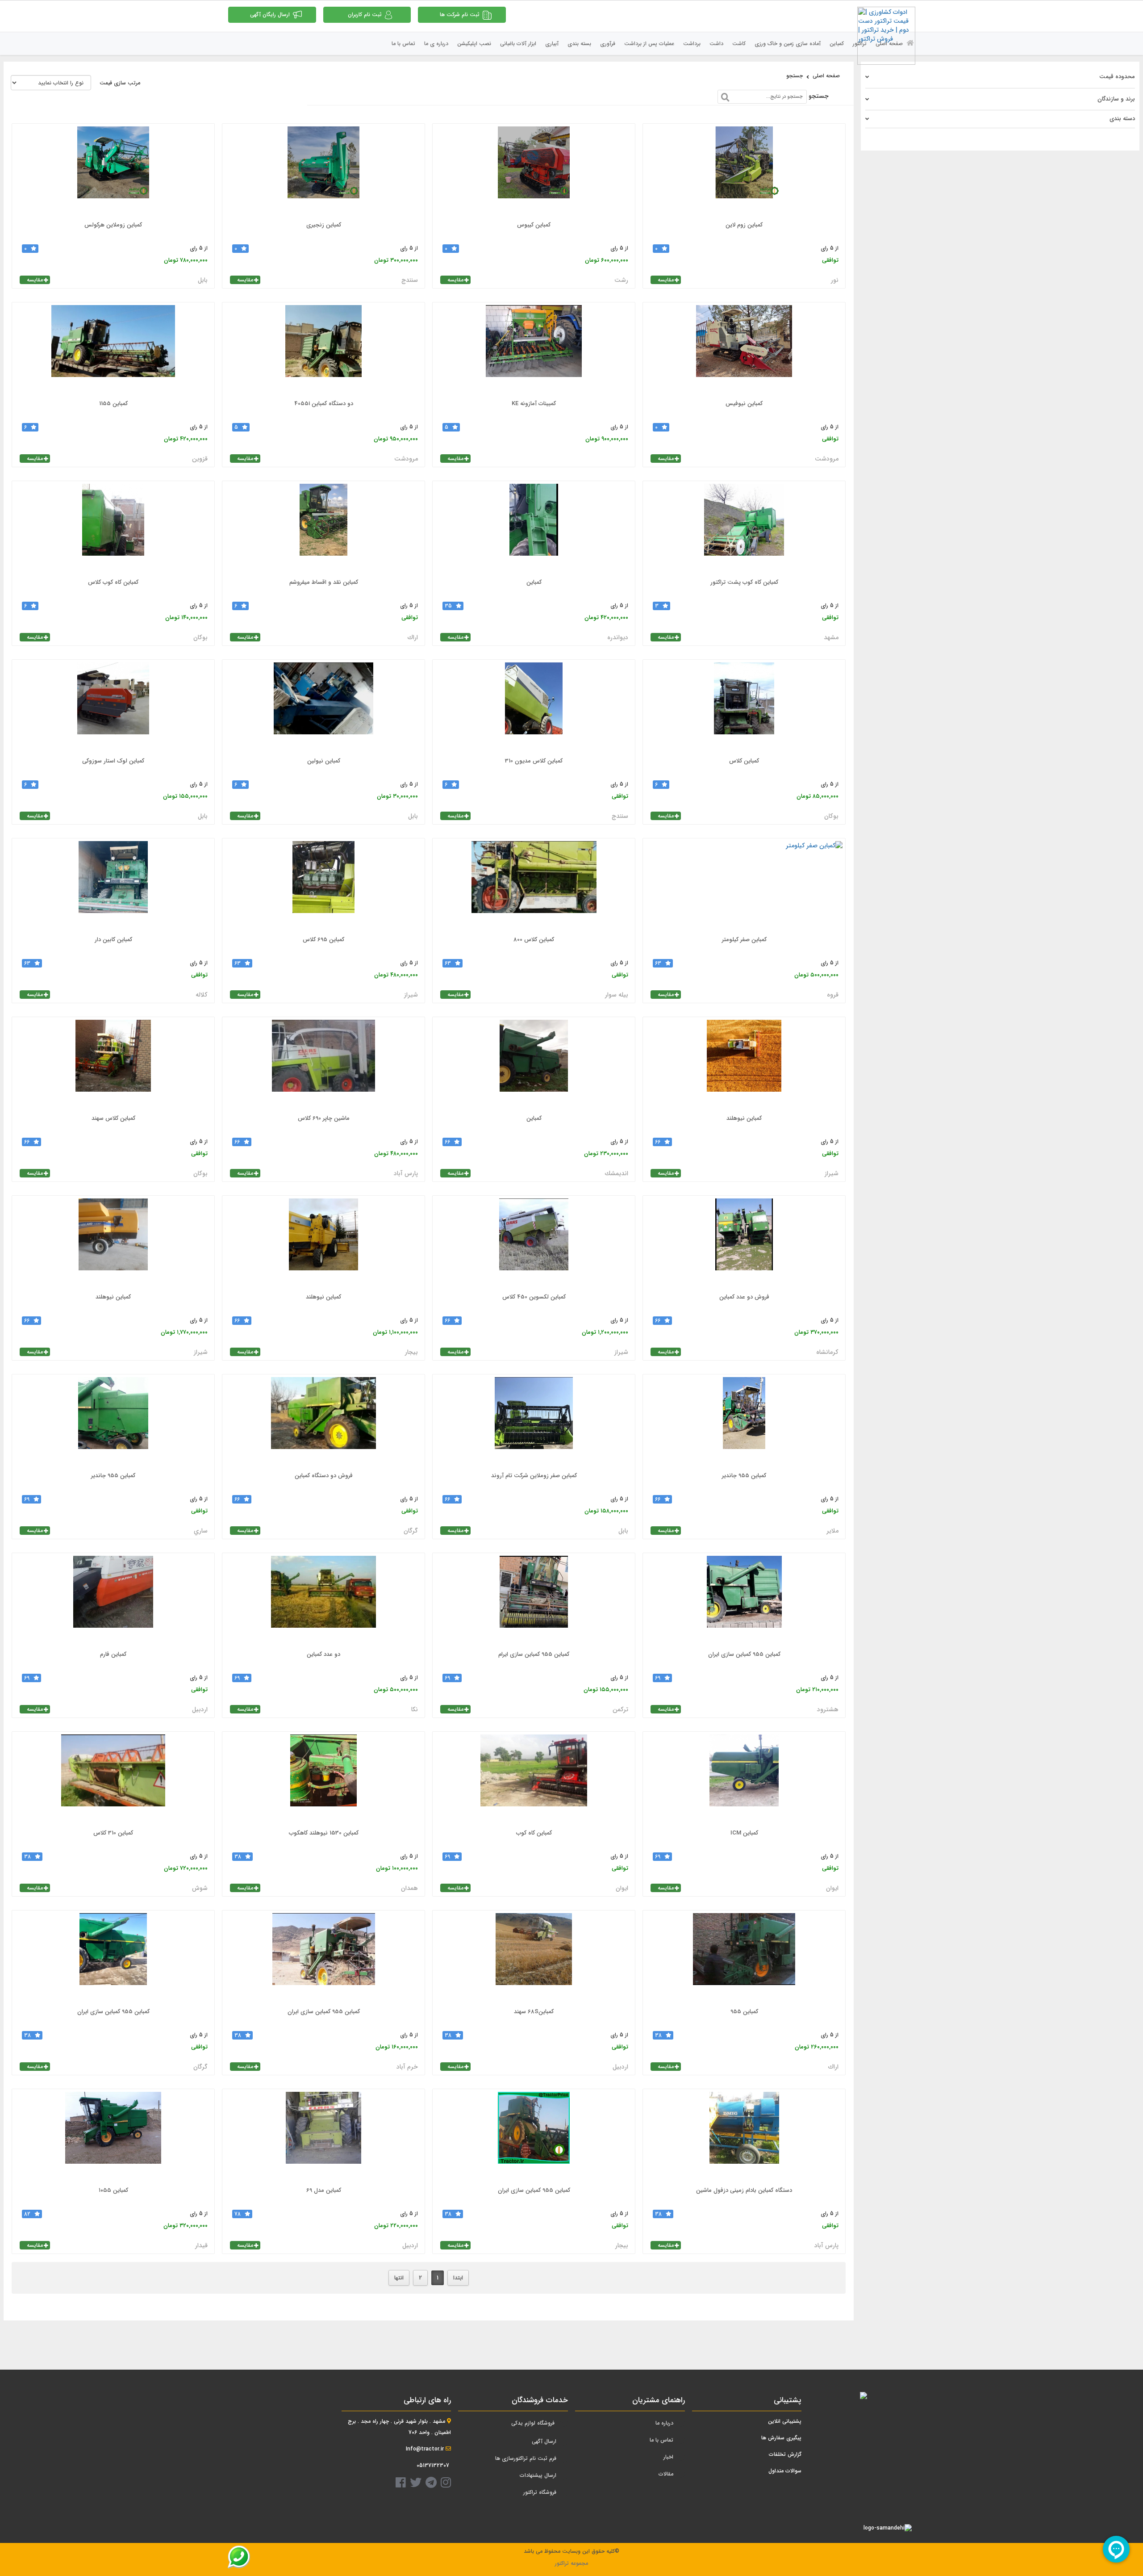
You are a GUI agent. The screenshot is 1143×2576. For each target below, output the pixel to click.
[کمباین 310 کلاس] (113, 1779)
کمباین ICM (744, 1833)
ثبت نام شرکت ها (460, 15)
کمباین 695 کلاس (323, 940)
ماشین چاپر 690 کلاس (324, 1118)
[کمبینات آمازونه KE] (534, 350)
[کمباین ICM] (744, 1779)
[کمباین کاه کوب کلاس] (113, 528)
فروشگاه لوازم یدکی (533, 2423)
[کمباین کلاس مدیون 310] (534, 707)
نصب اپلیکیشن (474, 44)
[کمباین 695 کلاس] (323, 886)
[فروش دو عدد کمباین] (744, 1243)
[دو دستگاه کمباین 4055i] (323, 350)
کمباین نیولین (324, 761)
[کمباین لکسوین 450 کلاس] (534, 1243)
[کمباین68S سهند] (534, 1958)
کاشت (739, 44)
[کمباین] (534, 528)
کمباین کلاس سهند (113, 1118)
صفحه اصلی (890, 44)
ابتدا (458, 2278)
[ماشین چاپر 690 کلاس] (323, 1064)
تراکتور (860, 44)
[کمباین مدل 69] (323, 2136)
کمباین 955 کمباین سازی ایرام (534, 1654)
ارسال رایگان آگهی (270, 15)
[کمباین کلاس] (744, 707)
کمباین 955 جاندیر (744, 1476)
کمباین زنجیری (324, 225)
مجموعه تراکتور (571, 2563)
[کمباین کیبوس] (534, 171)
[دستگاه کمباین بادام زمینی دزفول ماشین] (744, 2136)
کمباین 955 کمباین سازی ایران (744, 1654)
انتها (399, 2278)
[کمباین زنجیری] (323, 171)
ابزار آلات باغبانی (518, 44)
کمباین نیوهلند (744, 1118)
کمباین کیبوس (534, 225)
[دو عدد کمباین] (323, 1600)
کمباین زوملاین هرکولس (113, 225)
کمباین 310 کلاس (113, 1833)
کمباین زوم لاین (744, 225)
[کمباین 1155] (113, 350)
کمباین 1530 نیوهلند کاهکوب (324, 1833)
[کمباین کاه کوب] (534, 1779)
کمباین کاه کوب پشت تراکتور (744, 582)
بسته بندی (579, 44)
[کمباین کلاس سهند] (113, 1064)
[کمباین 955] (744, 1958)
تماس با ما (403, 44)
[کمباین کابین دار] (113, 886)
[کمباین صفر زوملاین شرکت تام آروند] (534, 1422)
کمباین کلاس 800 (534, 940)
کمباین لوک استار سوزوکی (113, 761)
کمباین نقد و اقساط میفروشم (324, 582)
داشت (716, 44)
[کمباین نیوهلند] (744, 1064)
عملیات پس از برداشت (649, 44)
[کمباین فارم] (113, 1600)
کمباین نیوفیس (744, 404)
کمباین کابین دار (113, 940)
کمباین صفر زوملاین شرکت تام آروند (534, 1476)
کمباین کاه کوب (534, 1833)
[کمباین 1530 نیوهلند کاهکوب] (323, 1779)
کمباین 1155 (113, 404)
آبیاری (552, 44)
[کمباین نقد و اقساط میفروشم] (323, 528)
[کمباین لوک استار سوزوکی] (113, 707)
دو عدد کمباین (323, 1654)
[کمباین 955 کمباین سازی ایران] (744, 1600)
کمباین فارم (113, 1654)
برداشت (692, 44)
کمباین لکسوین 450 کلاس (534, 1297)
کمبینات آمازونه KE (534, 404)
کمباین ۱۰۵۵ (113, 2190)
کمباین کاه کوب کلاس (113, 582)
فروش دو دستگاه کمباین (324, 1476)
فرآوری (608, 44)
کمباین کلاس (744, 761)
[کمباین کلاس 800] (534, 886)
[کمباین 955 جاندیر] (744, 1422)
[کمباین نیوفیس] (744, 350)
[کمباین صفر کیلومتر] (744, 886)
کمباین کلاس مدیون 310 (534, 761)
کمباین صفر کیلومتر (744, 940)
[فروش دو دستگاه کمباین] (323, 1422)
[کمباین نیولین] (323, 707)
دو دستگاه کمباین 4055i (324, 404)
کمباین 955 (744, 2012)
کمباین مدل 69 (324, 2190)
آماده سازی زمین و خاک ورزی (788, 44)
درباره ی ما (436, 44)
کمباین (837, 44)
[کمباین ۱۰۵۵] (113, 2136)
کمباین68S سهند (534, 2012)
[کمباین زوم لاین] (744, 171)
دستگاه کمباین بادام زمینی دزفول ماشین (744, 2190)
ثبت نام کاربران (365, 15)
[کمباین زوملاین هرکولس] (113, 171)
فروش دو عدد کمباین (744, 1297)
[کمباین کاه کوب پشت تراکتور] (744, 528)
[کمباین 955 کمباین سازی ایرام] (534, 1600)
